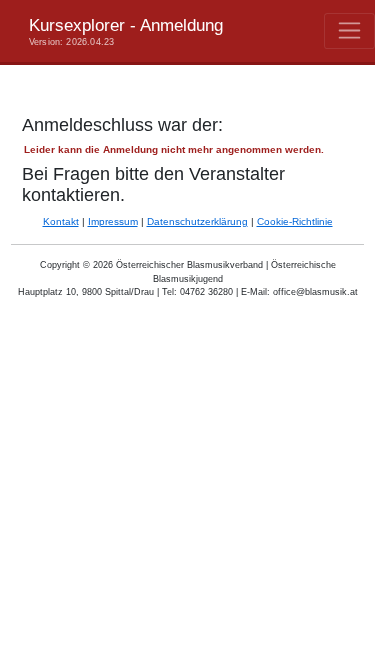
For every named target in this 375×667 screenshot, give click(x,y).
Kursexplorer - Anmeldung (126, 31)
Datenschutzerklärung (197, 221)
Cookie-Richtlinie (295, 221)
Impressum (113, 221)
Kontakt (61, 221)
